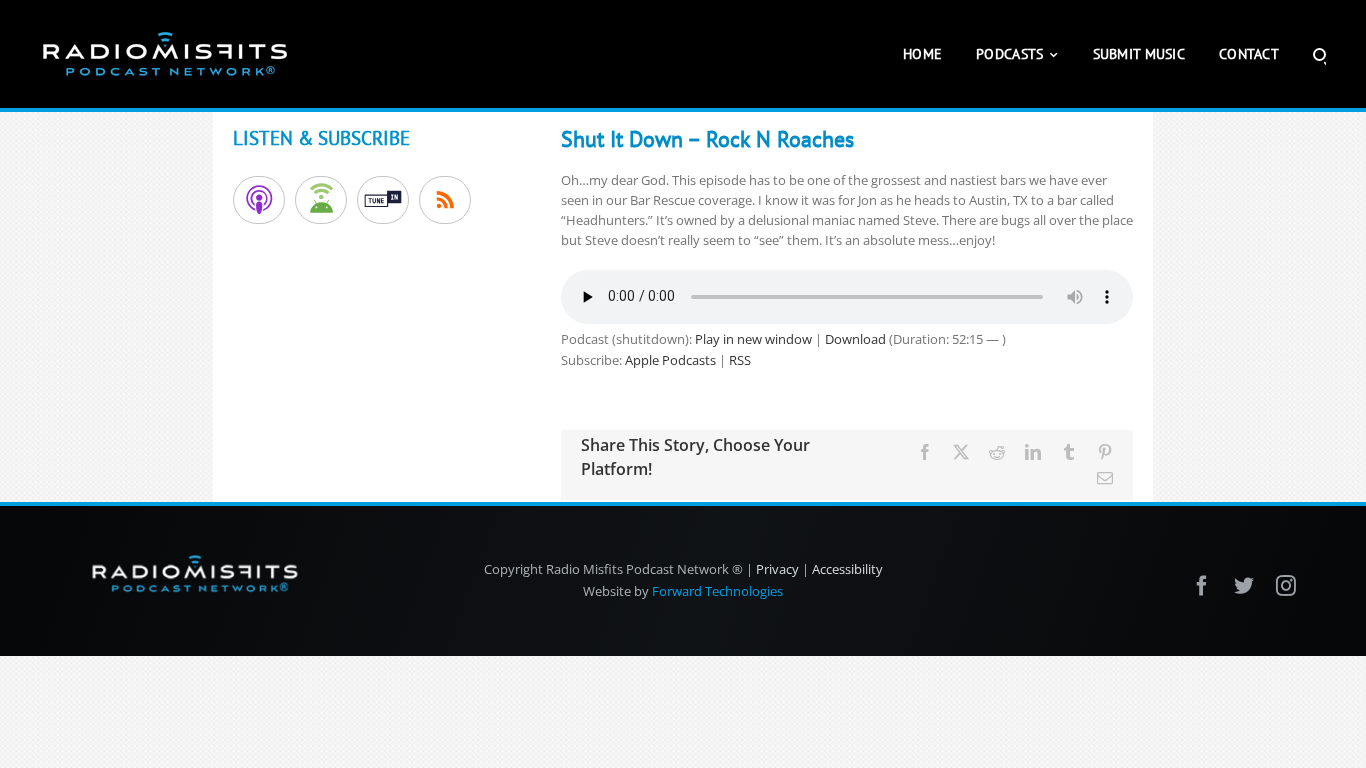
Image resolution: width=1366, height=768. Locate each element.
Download (855, 339)
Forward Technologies (717, 591)
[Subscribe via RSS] (445, 200)
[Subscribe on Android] (321, 200)
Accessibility (847, 569)
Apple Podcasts (670, 360)
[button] (1319, 54)
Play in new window (753, 339)
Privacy (777, 569)
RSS (740, 360)
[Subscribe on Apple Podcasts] (259, 200)
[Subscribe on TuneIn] (383, 200)
